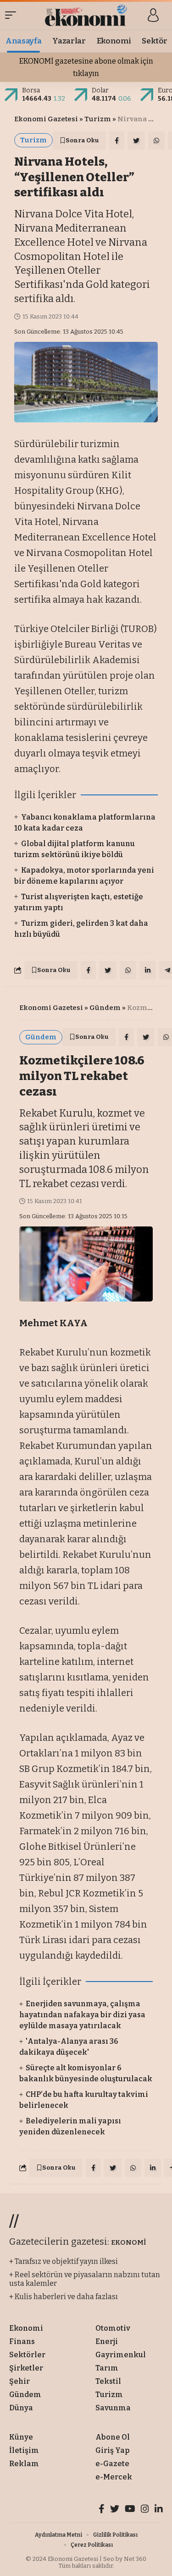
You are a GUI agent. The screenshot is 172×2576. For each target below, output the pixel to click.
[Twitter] (115, 2510)
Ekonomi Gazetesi (46, 119)
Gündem (105, 1008)
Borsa (31, 90)
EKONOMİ (128, 2242)
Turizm (98, 119)
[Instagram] (145, 2510)
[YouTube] (130, 2510)
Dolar (100, 90)
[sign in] (153, 15)
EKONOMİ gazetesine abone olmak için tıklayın (86, 67)
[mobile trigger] (13, 15)
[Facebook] (102, 2510)
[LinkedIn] (159, 2510)
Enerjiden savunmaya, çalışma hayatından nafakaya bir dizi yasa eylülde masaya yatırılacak (82, 2015)
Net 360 (135, 2559)
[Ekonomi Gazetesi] (86, 15)
